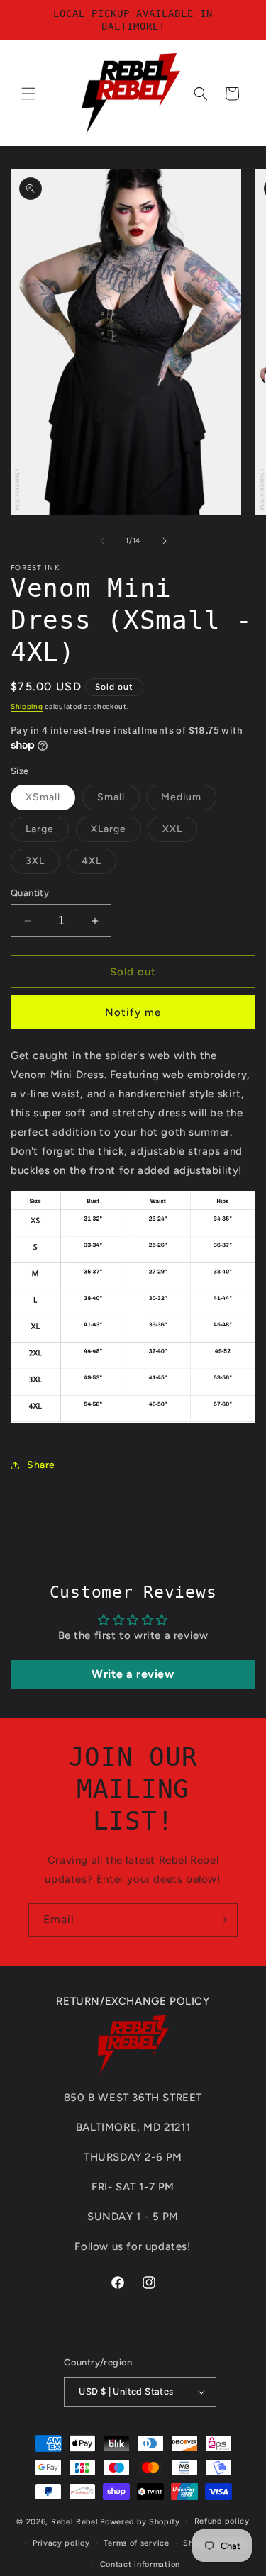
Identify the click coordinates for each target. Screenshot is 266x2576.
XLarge (116, 832)
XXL (180, 832)
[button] (28, 94)
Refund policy (222, 2521)
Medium (189, 800)
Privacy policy (61, 2543)
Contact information (140, 2564)
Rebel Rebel (75, 2522)
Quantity (30, 893)
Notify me (133, 1012)
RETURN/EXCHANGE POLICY (133, 2001)
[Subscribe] (221, 1920)
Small (118, 800)
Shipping (27, 706)
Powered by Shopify (140, 2522)
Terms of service (136, 2543)
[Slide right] (165, 541)
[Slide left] (102, 541)
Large (47, 832)
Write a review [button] (133, 1674)
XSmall (50, 800)
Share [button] (41, 1465)
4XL (99, 864)
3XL (43, 864)
